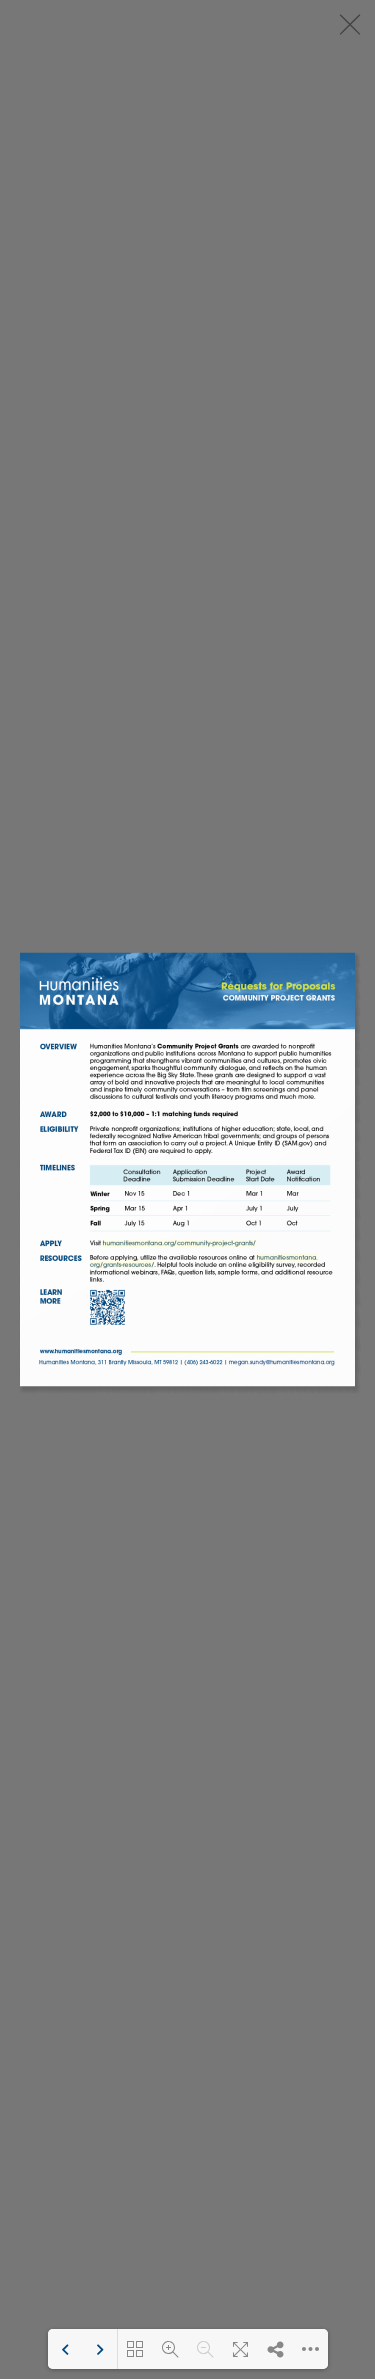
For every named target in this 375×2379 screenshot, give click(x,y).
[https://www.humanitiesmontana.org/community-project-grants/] (178, 1243)
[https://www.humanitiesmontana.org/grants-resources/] (286, 1258)
